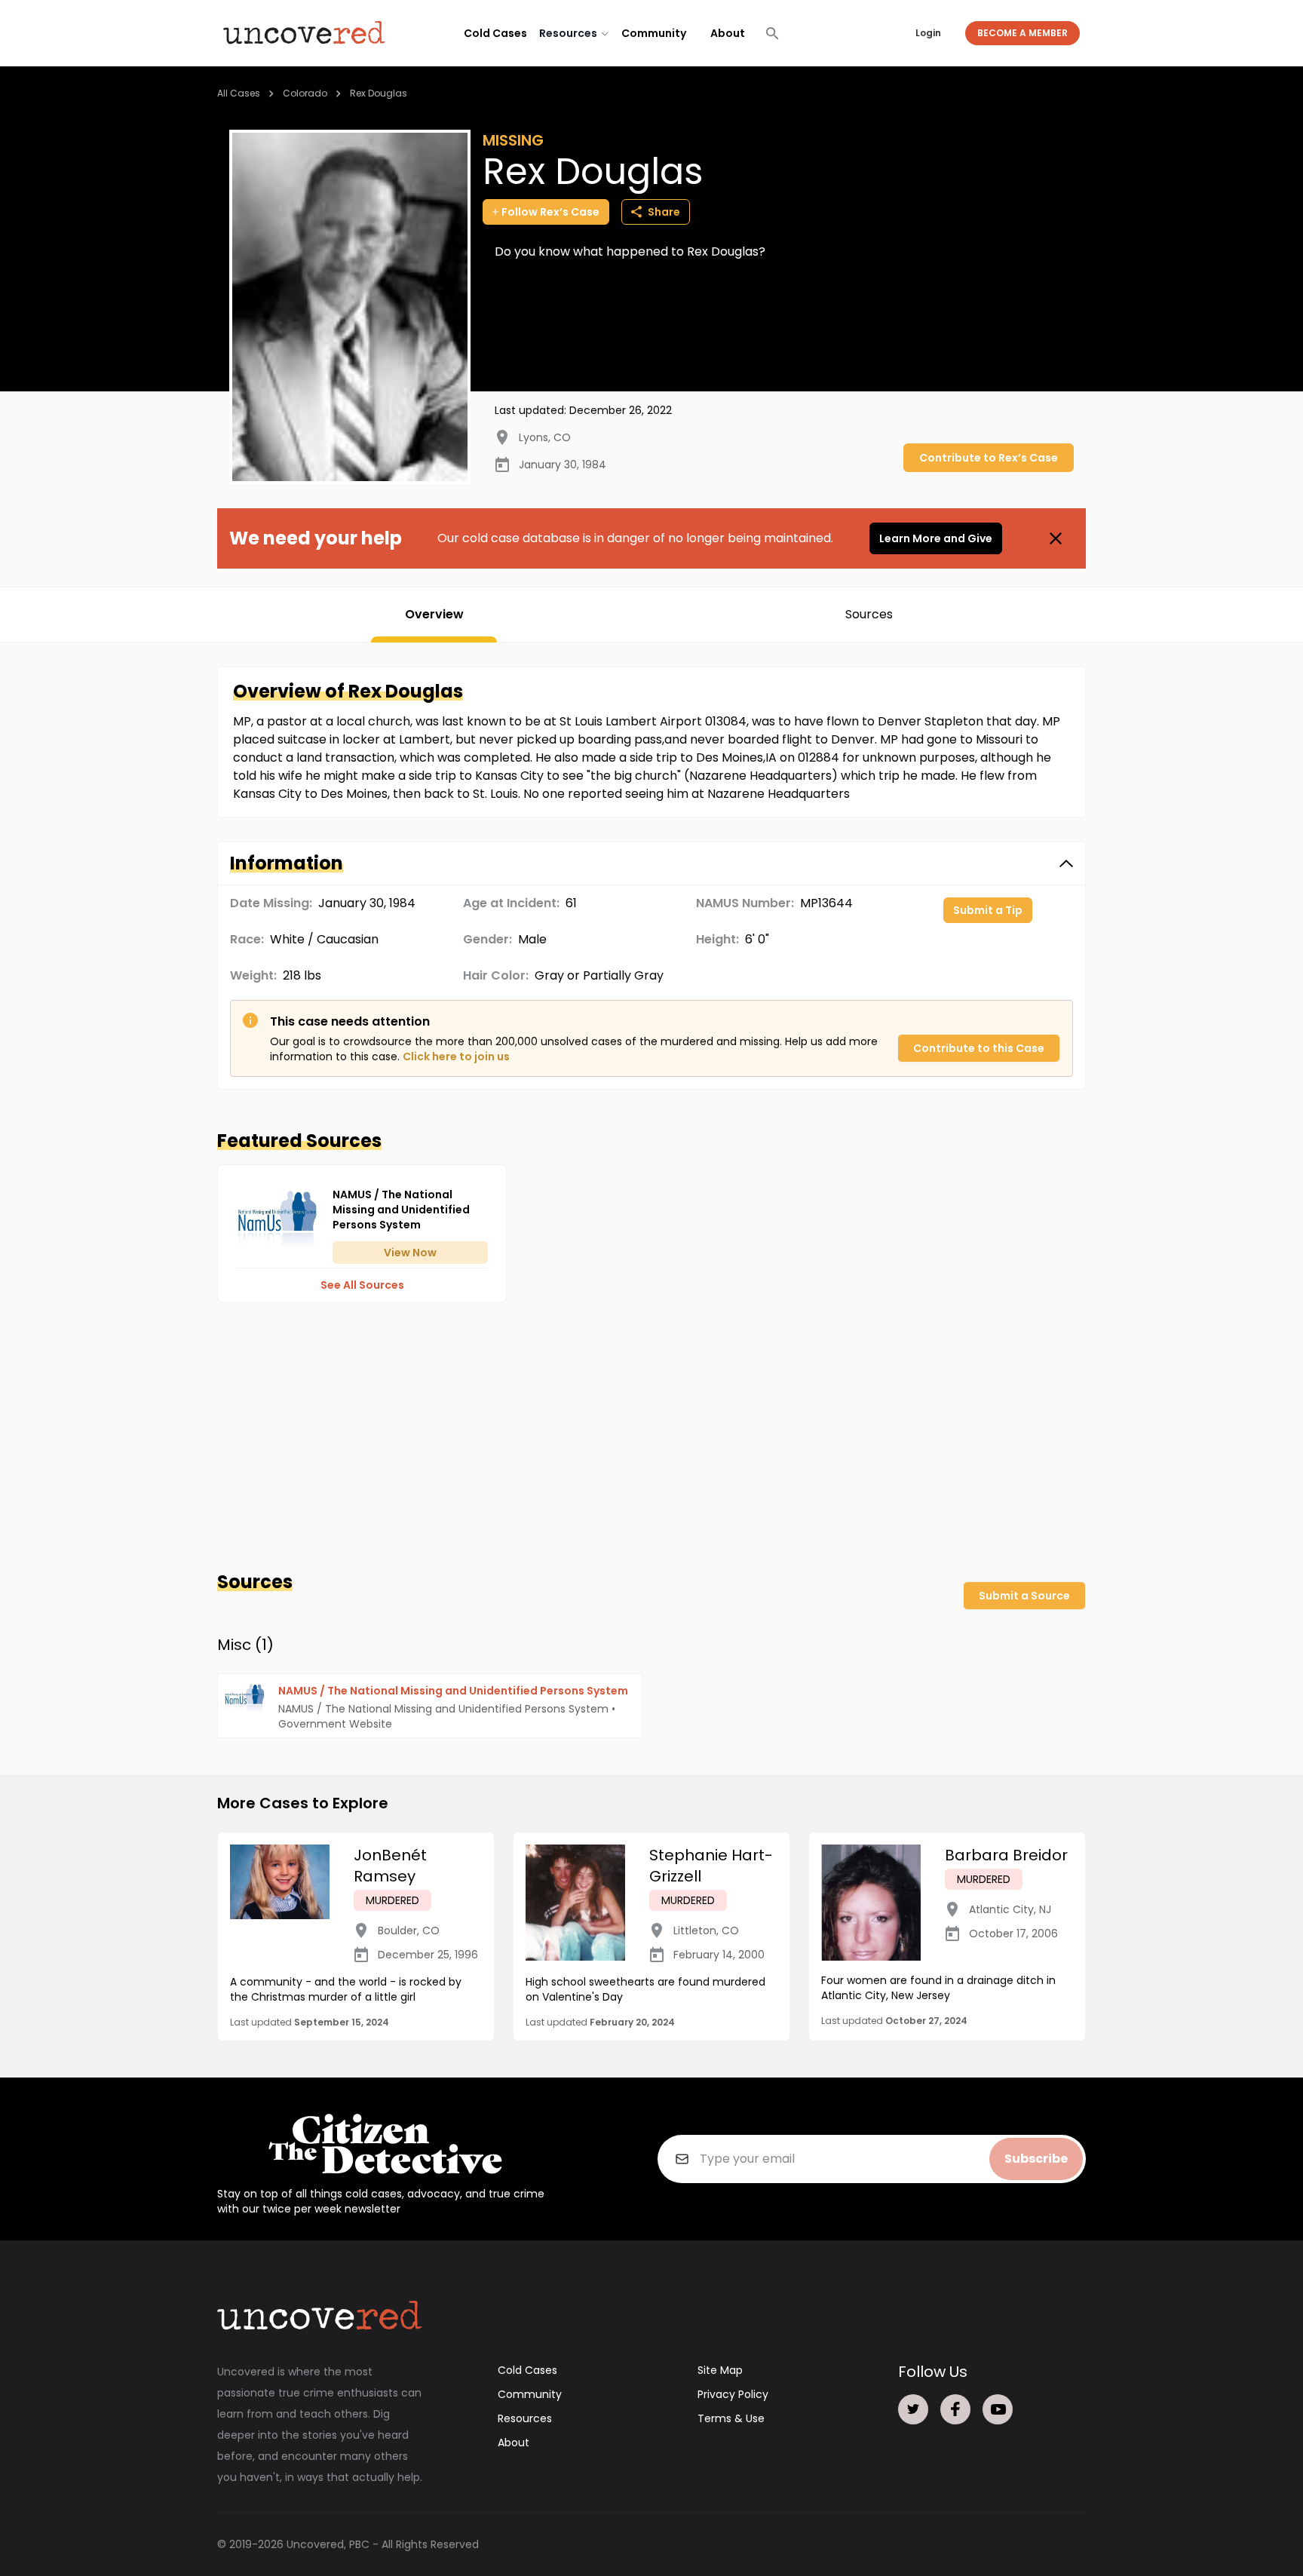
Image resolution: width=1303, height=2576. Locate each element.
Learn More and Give (936, 538)
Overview (434, 614)
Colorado (305, 93)
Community (654, 33)
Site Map (720, 2370)
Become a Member (1022, 33)
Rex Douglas (379, 93)
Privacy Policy (733, 2394)
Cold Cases (495, 33)
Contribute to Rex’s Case (989, 458)
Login (928, 33)
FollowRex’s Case (550, 212)
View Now (410, 1253)
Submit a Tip (988, 910)
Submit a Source (1024, 1596)
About (728, 33)
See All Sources (362, 1285)
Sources (869, 614)
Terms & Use (731, 2418)
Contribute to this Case (979, 1048)
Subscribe (1036, 2159)
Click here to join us (456, 1056)
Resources (525, 2418)
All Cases (239, 93)
